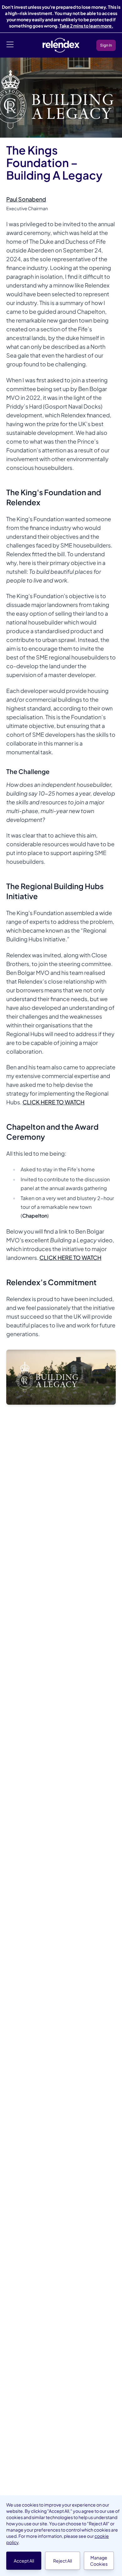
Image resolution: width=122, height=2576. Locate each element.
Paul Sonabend (26, 199)
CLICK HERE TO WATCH (53, 1102)
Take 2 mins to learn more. (86, 26)
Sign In (106, 45)
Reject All (63, 2561)
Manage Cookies (99, 2561)
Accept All (24, 2561)
